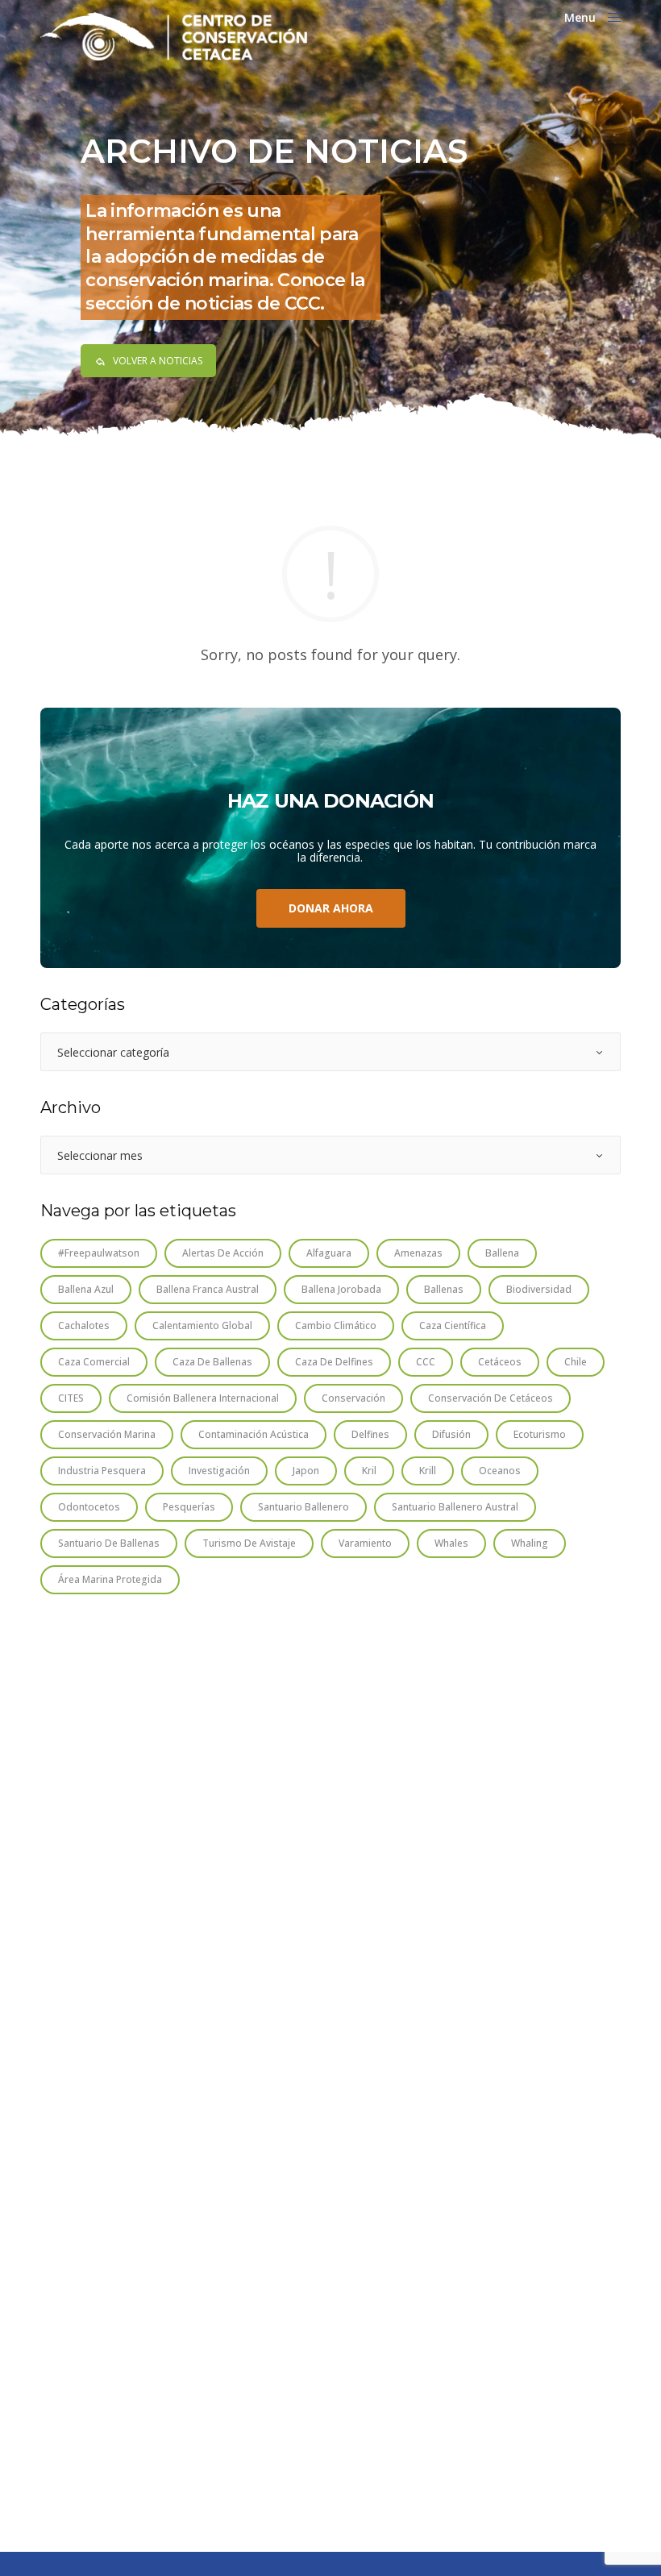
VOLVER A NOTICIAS (158, 361)
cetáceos (500, 1362)
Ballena (502, 1253)
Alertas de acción (223, 1253)
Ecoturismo (540, 1434)
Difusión (451, 1434)
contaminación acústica (254, 1434)
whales (451, 1543)
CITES (71, 1398)
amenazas (418, 1253)
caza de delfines (334, 1362)
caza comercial (94, 1362)
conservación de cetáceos (491, 1398)
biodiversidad (539, 1289)
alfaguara (329, 1253)
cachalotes (84, 1325)
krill (428, 1471)
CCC (426, 1362)
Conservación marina (107, 1434)
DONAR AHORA (331, 908)
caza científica (453, 1325)
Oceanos (500, 1471)
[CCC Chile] (174, 36)
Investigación (219, 1471)
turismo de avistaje (249, 1543)
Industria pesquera (102, 1471)
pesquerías (189, 1507)
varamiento (365, 1543)
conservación (353, 1398)
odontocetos (89, 1507)
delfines (370, 1434)
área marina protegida (110, 1579)
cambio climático (336, 1325)
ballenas (444, 1289)
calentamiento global (202, 1325)
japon (306, 1471)
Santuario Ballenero (303, 1507)
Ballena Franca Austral (208, 1289)
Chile (576, 1362)
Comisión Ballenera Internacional (203, 1398)
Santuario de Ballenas (109, 1543)
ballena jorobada (341, 1289)
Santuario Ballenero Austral (455, 1507)
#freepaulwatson (99, 1253)
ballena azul (86, 1289)
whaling (530, 1543)
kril (369, 1471)
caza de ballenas (212, 1362)
